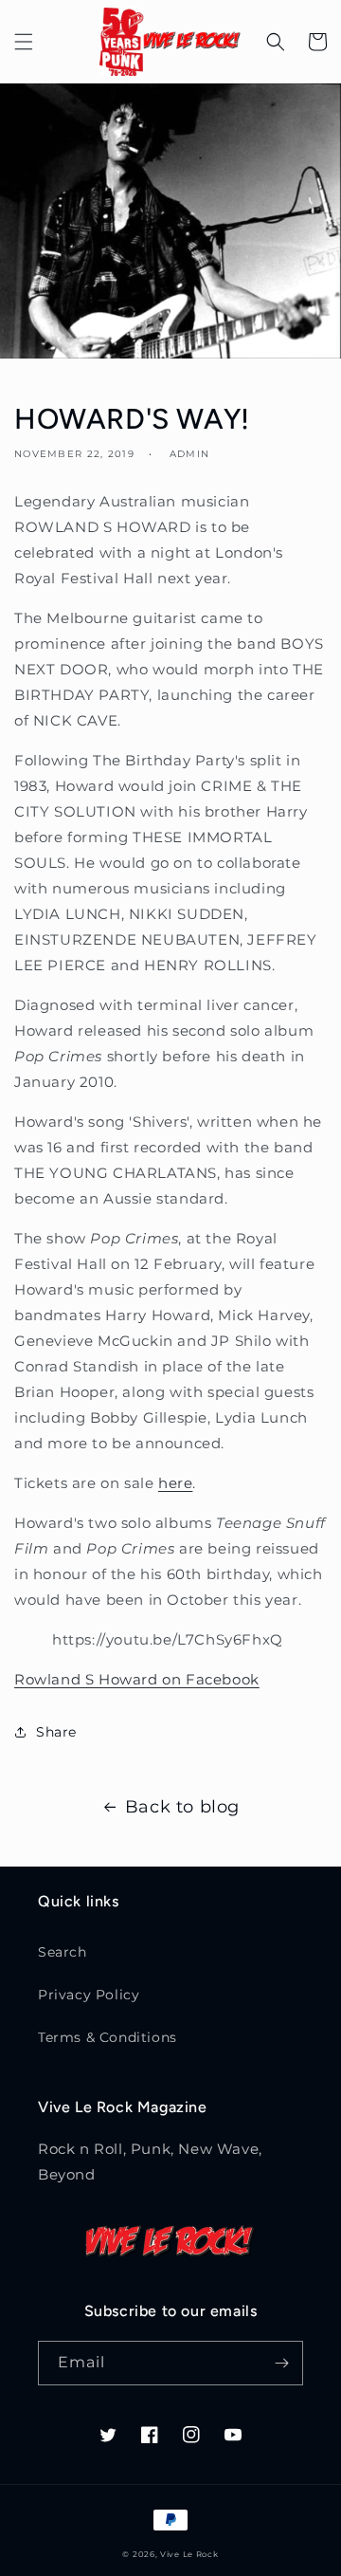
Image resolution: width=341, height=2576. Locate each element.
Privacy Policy (89, 1995)
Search (63, 1952)
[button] (24, 42)
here (175, 1483)
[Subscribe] (281, 2363)
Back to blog (182, 1807)
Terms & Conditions (108, 2037)
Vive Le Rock (189, 2554)
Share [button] (56, 1732)
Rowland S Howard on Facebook (137, 1679)
